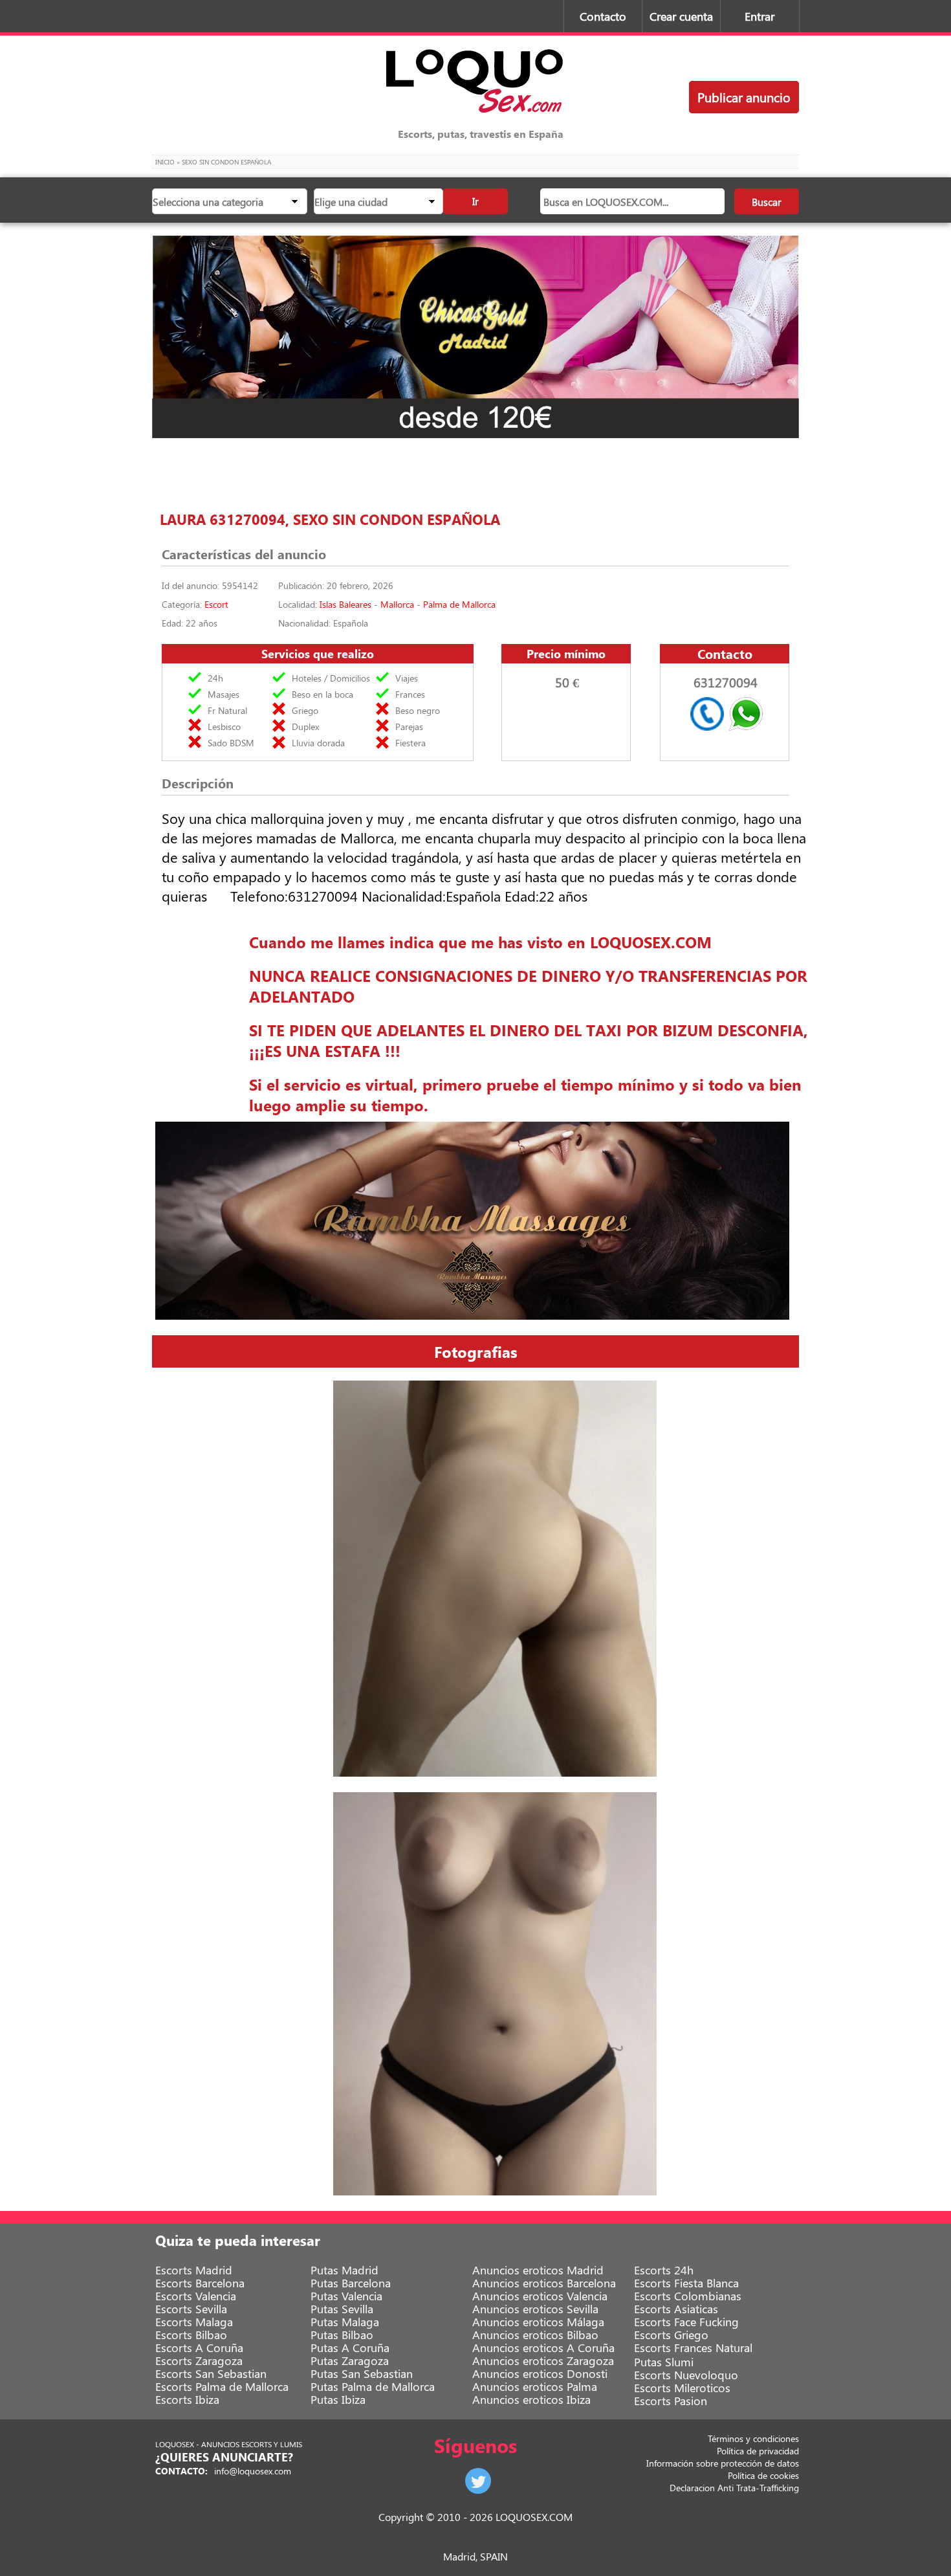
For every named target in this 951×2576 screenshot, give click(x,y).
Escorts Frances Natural (693, 2348)
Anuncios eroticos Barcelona (544, 2283)
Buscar (767, 202)
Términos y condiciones (753, 2438)
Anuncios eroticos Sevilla (535, 2309)
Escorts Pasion (671, 2401)
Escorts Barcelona (200, 2283)
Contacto (603, 16)
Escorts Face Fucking (686, 2322)
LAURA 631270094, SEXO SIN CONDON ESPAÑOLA (330, 519)
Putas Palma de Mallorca (373, 2386)
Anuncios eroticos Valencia (540, 2296)
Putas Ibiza (338, 2399)
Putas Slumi (664, 2362)
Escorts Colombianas (688, 2296)
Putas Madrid (344, 2270)
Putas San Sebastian (362, 2373)
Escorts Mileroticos (682, 2388)
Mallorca (397, 604)
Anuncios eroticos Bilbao (535, 2335)
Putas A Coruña (350, 2348)
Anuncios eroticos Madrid (538, 2270)
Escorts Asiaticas (676, 2309)
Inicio (165, 162)
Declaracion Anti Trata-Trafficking (734, 2488)
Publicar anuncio (744, 97)
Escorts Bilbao (191, 2335)
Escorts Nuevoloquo (686, 2375)
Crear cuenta (681, 16)
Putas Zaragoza (350, 2360)
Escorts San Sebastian (211, 2373)
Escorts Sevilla (191, 2309)
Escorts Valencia (196, 2296)
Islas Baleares (345, 604)
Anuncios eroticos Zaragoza (543, 2360)
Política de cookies (763, 2475)
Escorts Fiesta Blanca (686, 2283)
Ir (475, 201)
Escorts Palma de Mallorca (222, 2386)
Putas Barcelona (351, 2283)
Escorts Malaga (194, 2322)
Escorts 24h (664, 2270)
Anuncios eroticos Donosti (540, 2373)
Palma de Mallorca (459, 604)
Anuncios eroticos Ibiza (531, 2399)
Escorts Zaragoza (199, 2360)
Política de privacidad (758, 2451)
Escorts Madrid (194, 2270)
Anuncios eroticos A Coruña (543, 2348)
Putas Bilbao (342, 2335)
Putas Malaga (345, 2322)
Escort (216, 604)
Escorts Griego (671, 2335)
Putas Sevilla (342, 2309)
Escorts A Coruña (199, 2348)
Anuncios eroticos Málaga (538, 2322)
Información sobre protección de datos (723, 2463)
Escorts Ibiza (187, 2399)
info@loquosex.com (253, 2471)
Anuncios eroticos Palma (535, 2386)
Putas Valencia (346, 2296)
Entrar (760, 16)
